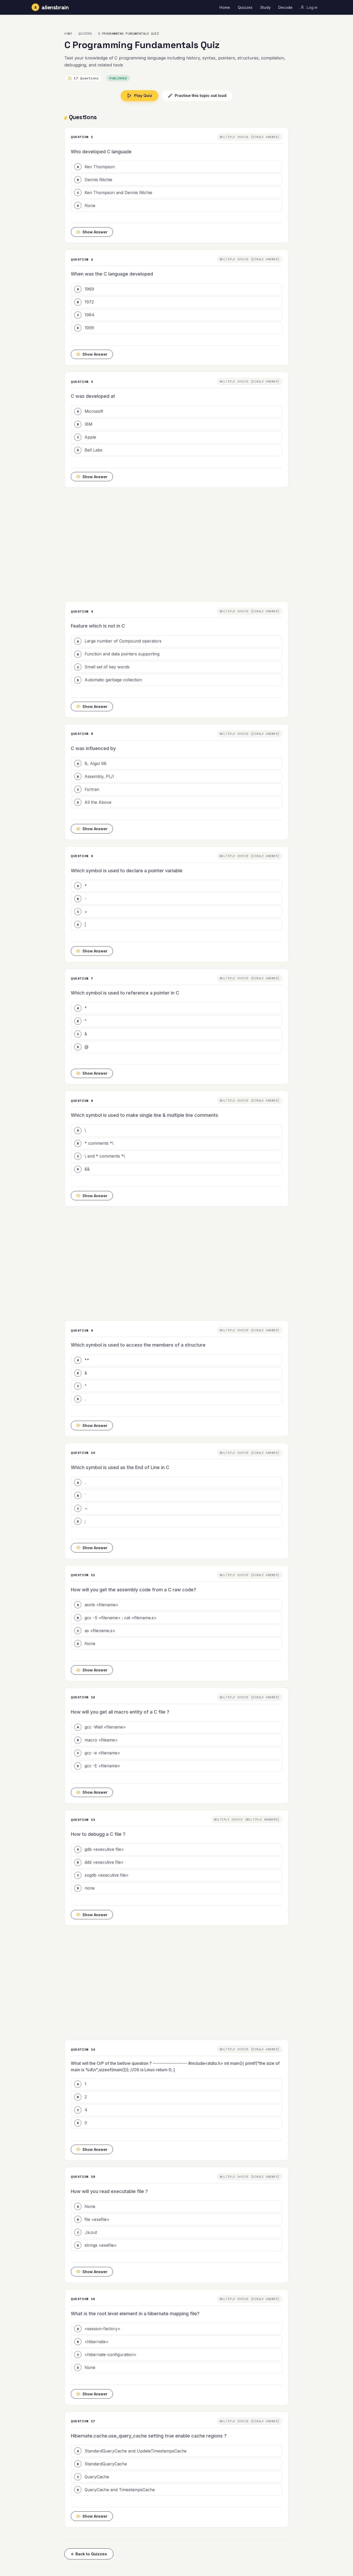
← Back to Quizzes (89, 2554)
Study (265, 7)
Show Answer (95, 232)
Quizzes (245, 7)
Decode (285, 7)
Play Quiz (143, 95)
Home (225, 7)
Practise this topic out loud (197, 95)
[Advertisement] (177, 545)
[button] (177, 167)
